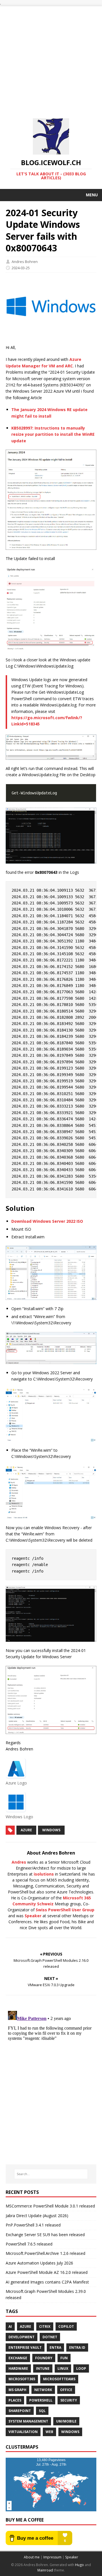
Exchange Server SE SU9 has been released (45, 2235)
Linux (63, 2368)
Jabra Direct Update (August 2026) (37, 2216)
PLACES (15, 2400)
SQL (42, 2411)
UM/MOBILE (66, 2421)
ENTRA (55, 2347)
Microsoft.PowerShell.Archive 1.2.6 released (45, 2253)
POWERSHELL (41, 2400)
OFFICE (66, 2390)
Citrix (45, 2326)
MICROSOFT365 (22, 2379)
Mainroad (45, 2570)
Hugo (79, 2565)
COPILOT (66, 2326)
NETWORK (43, 2390)
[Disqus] (51, 2080)
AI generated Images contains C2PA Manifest (47, 2282)
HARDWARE (18, 2368)
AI (10, 2326)
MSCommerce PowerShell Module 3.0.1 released (50, 2206)
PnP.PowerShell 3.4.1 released (33, 2225)
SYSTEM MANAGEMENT (28, 2421)
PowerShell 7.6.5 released (29, 2244)
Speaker (33, 1916)
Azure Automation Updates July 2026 (39, 2263)
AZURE (26, 1830)
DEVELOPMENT (22, 2337)
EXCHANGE (18, 2358)
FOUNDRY (44, 2358)
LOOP (81, 2368)
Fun (64, 2358)
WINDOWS (51, 1830)
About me (32, 2557)
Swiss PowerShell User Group (65, 1910)
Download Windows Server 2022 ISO (47, 1221)
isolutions (44, 1874)
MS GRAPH (17, 2390)
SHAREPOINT (20, 2411)
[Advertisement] (51, 57)
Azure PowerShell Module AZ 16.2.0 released (47, 2272)
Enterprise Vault (25, 2347)
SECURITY (69, 2400)
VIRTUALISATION (23, 2432)
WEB (49, 2432)
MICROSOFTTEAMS (59, 2379)
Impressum (52, 2557)
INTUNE (43, 2368)
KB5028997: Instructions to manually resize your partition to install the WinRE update (53, 434)
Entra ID (77, 2347)
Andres (19, 1862)
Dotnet (50, 2337)
